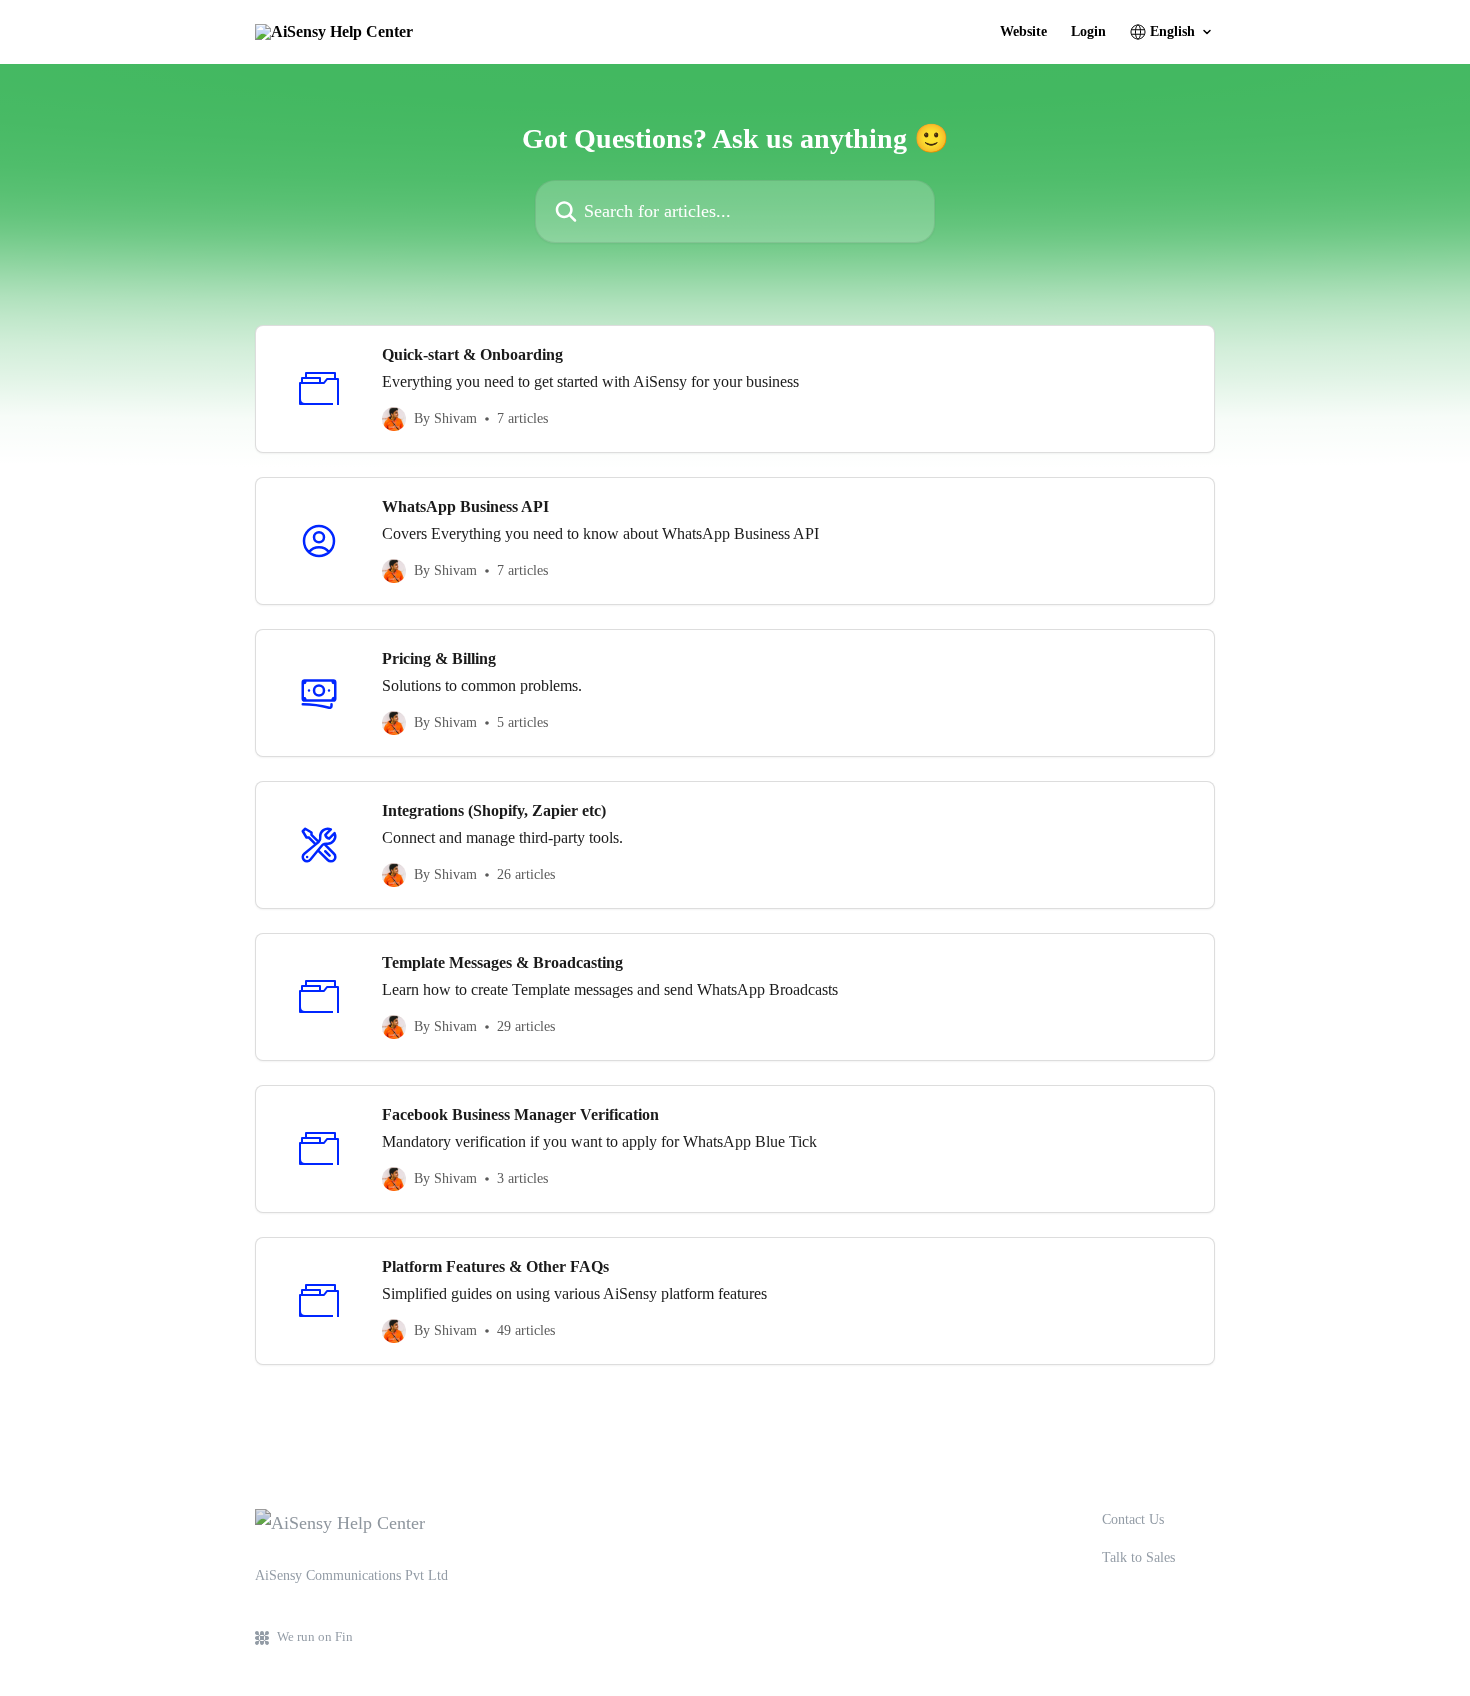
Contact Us (1133, 1519)
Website (1023, 32)
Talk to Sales (1138, 1557)
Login (1088, 32)
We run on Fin (315, 1636)
